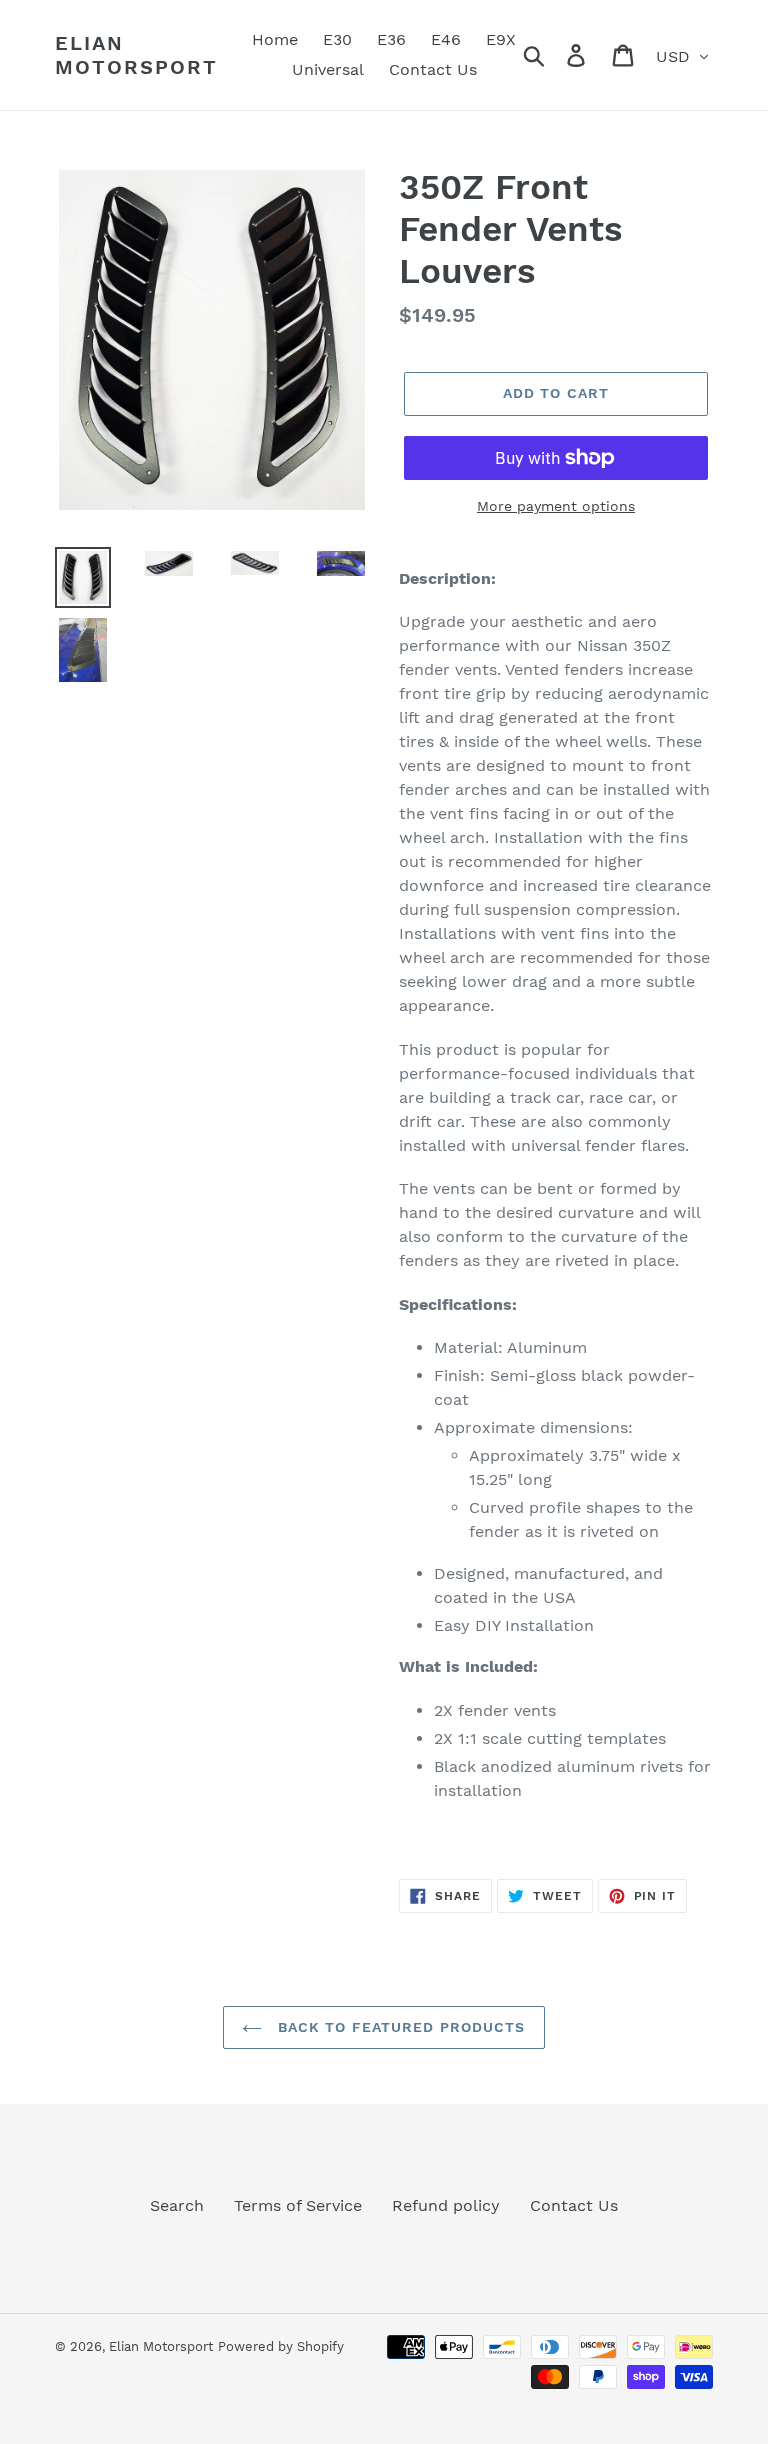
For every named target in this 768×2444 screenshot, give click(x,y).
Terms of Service (298, 2205)
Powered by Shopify (281, 2346)
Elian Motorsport (136, 55)
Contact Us (574, 2205)
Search (177, 2205)
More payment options (556, 506)
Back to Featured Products (398, 2027)
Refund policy (446, 2205)
